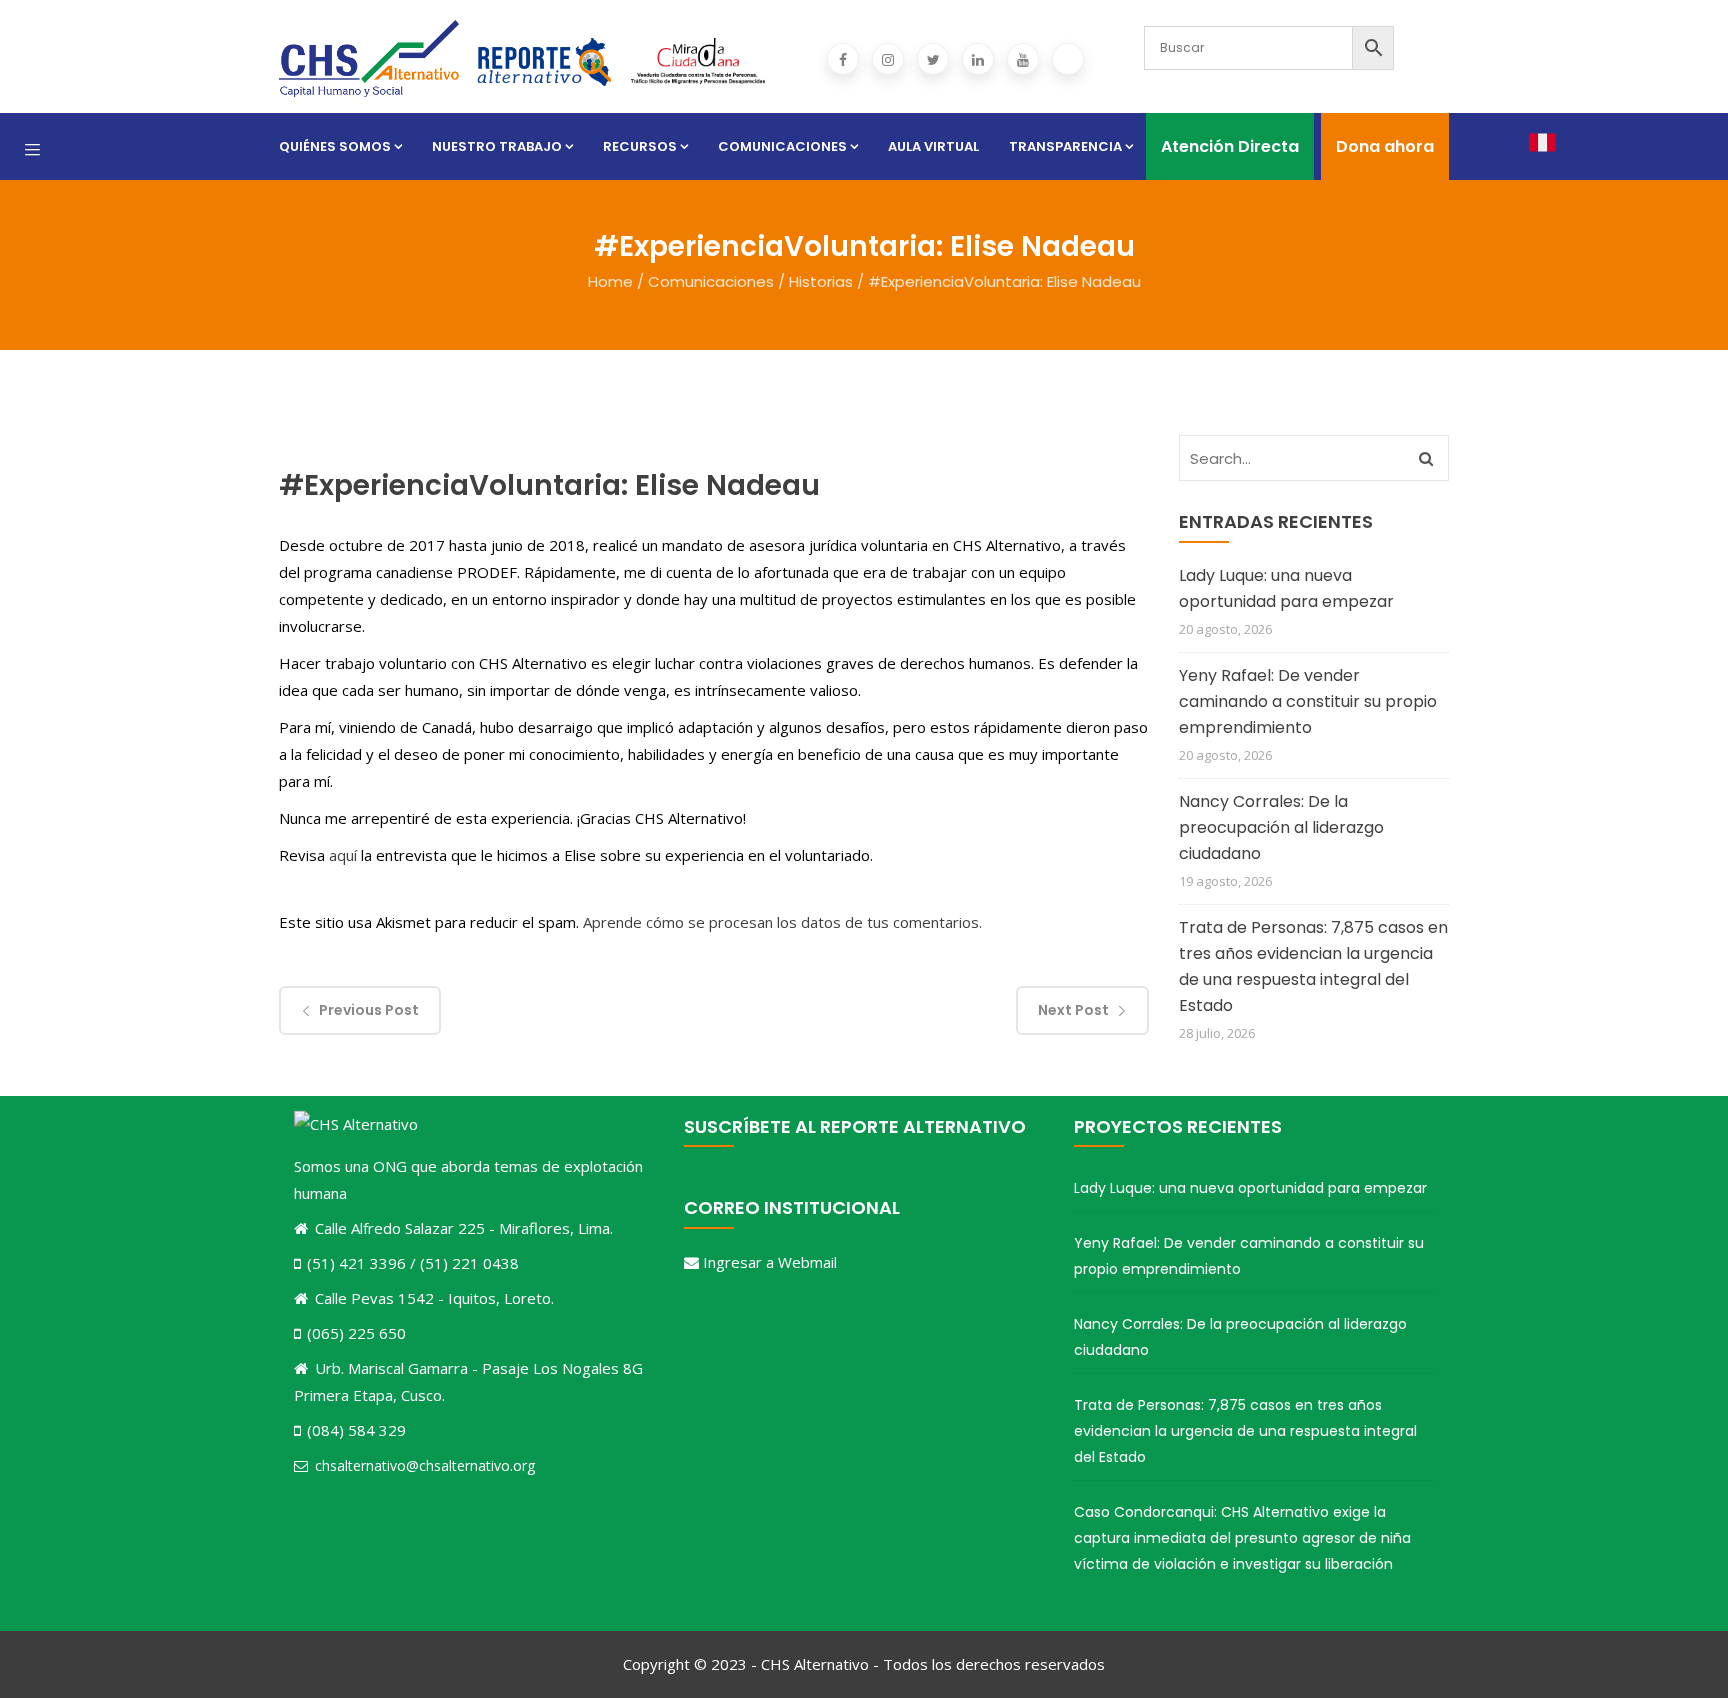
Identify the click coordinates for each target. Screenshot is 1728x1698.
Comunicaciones (782, 146)
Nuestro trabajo (497, 146)
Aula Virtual (933, 146)
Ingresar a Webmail (770, 1262)
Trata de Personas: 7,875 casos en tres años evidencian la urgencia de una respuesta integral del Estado (1313, 966)
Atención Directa (1230, 146)
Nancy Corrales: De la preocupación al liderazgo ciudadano (1281, 827)
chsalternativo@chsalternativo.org (425, 1465)
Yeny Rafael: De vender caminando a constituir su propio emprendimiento (1308, 701)
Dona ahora (1385, 146)
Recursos (640, 146)
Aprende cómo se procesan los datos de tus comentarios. (782, 922)
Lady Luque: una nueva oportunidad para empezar (1286, 588)
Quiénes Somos (335, 146)
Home (610, 281)
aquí (343, 855)
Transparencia (1065, 146)
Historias (821, 281)
